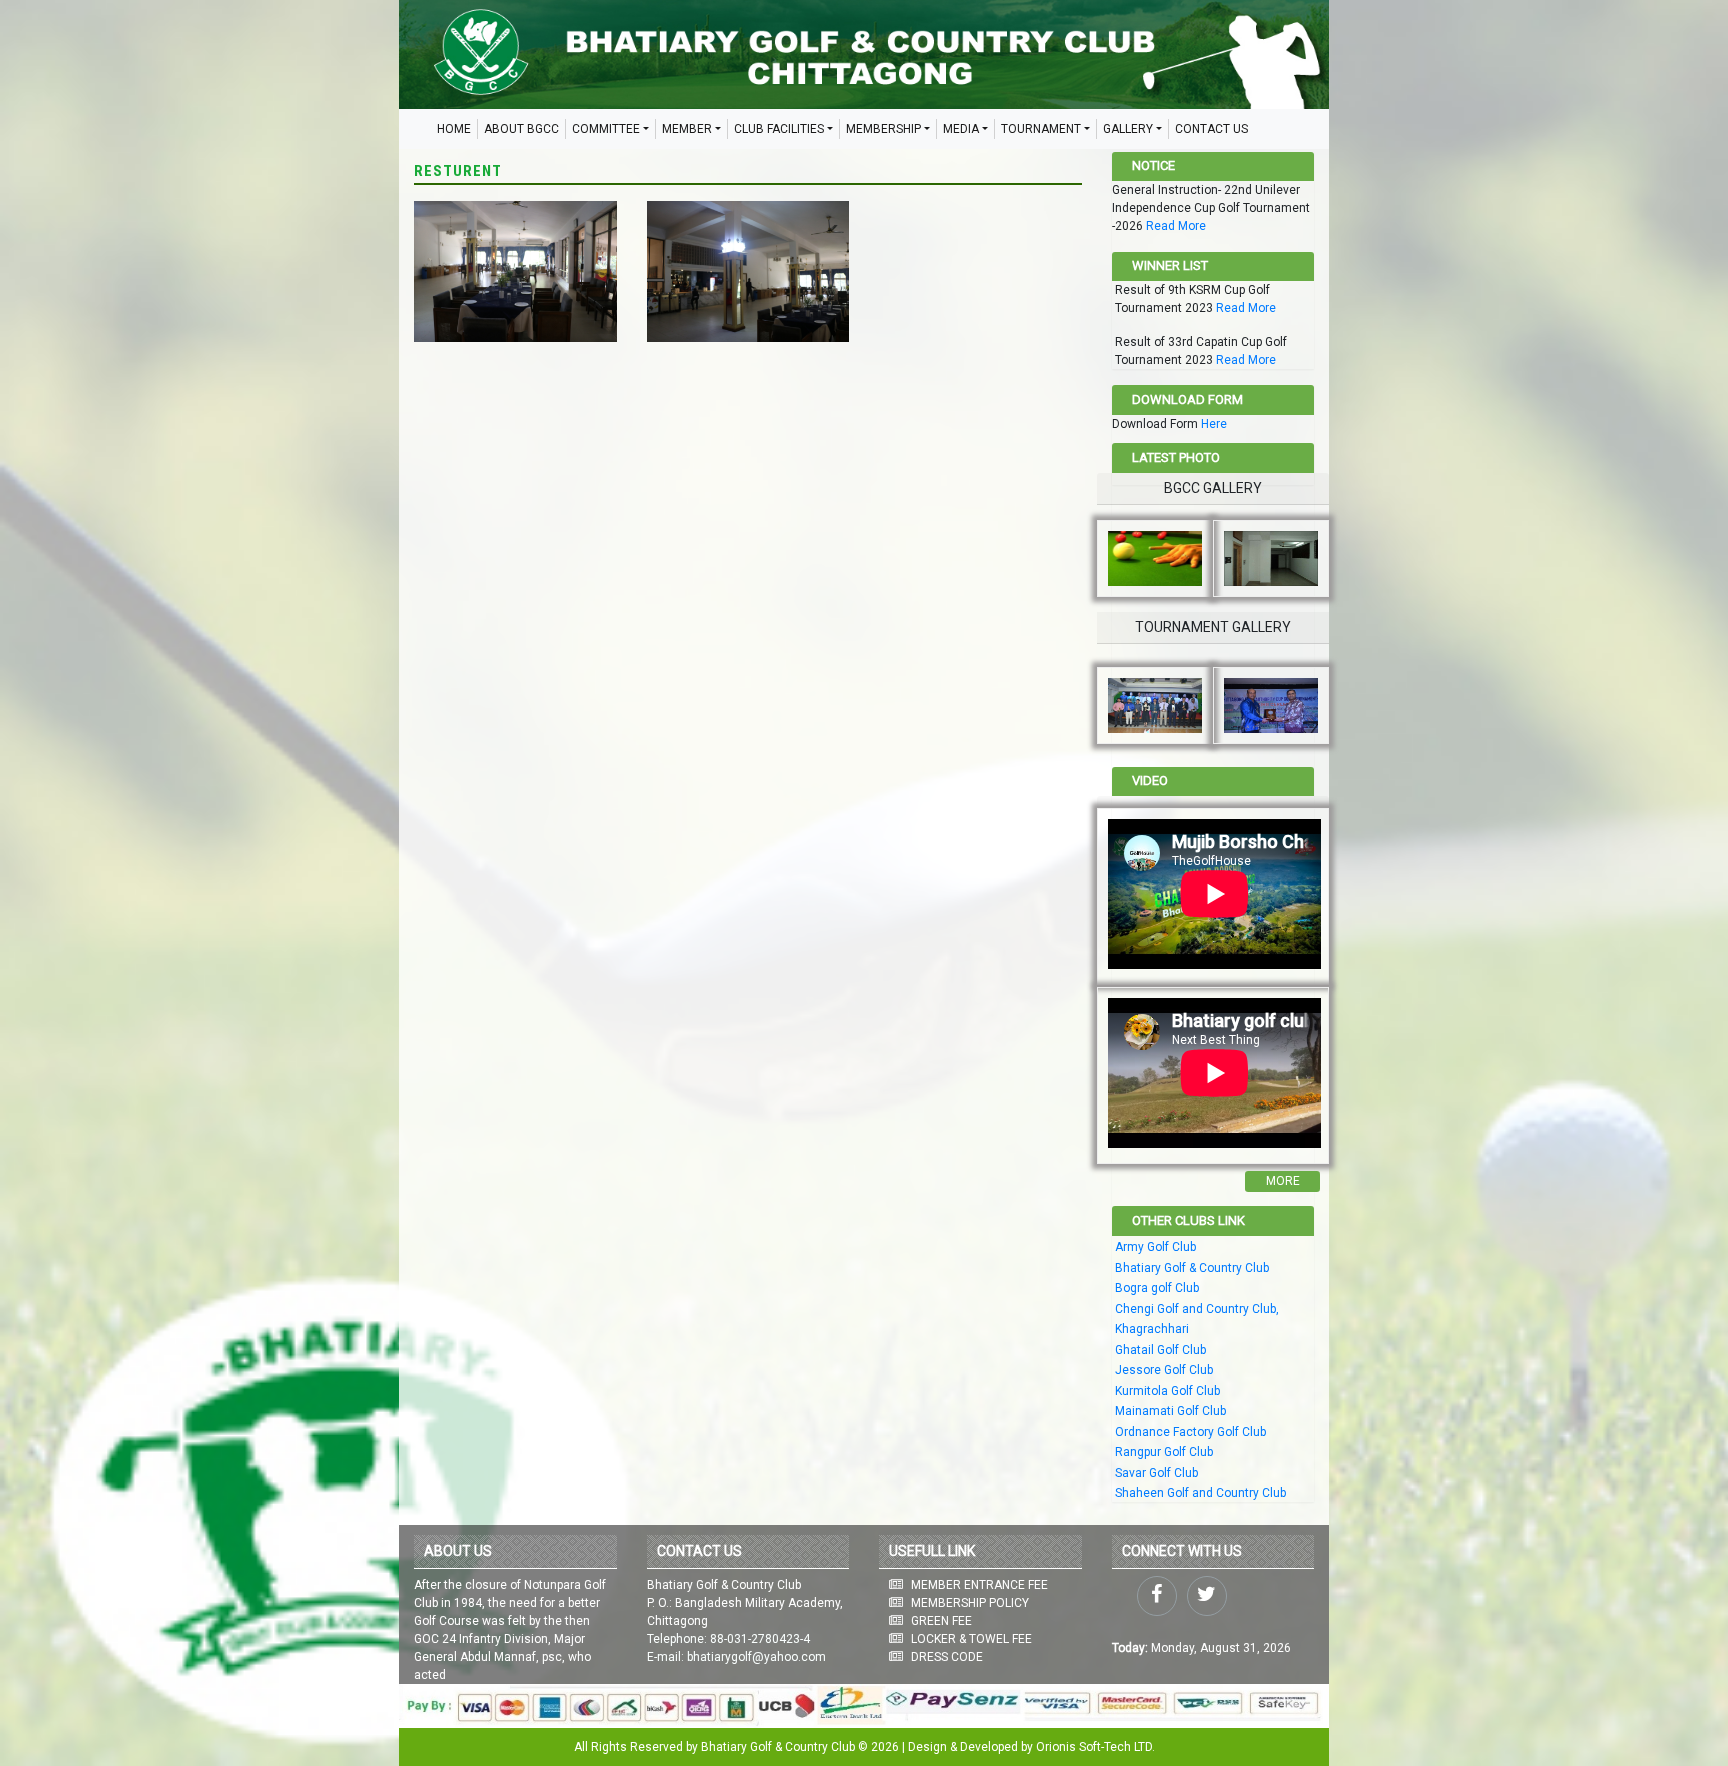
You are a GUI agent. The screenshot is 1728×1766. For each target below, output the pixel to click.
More (1283, 1181)
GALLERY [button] (1128, 129)
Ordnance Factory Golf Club (1190, 1432)
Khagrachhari (1152, 1329)
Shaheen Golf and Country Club (1200, 1493)
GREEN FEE (941, 1621)
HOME (454, 129)
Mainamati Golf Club (1170, 1411)
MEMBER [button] (687, 129)
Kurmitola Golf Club (1167, 1391)
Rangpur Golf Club (1164, 1452)
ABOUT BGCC (521, 129)
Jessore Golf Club (1164, 1370)
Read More (1176, 226)
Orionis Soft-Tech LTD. (1095, 1747)
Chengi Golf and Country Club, (1197, 1309)
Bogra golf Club (1157, 1288)
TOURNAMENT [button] (1041, 129)
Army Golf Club (1155, 1247)
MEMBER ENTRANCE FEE (979, 1585)
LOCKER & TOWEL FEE (971, 1639)
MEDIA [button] (961, 129)
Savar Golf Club (1156, 1473)
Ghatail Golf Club (1160, 1350)
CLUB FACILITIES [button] (779, 129)
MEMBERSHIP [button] (883, 129)
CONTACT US (1211, 129)
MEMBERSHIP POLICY (970, 1603)
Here (1214, 424)
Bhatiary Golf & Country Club (1192, 1268)
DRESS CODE (947, 1657)
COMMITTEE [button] (606, 129)
